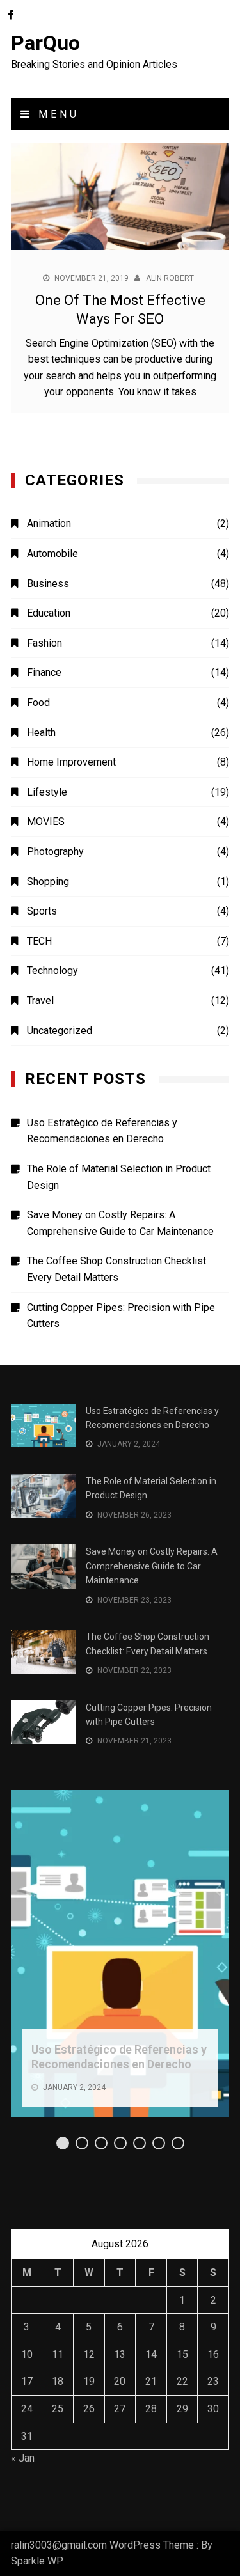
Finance (44, 672)
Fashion (44, 643)
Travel (40, 1001)
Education (49, 613)
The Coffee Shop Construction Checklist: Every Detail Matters (117, 1269)
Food (38, 703)
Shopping (48, 882)
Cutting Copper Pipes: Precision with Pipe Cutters (121, 1316)
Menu (56, 114)
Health (41, 733)
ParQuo (45, 43)
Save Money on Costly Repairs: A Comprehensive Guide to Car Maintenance (120, 1223)
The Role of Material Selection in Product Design (119, 1177)
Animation (49, 523)
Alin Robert (170, 278)
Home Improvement (71, 762)
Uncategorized (60, 1031)
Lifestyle (47, 792)
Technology (52, 970)
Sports (42, 911)
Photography (55, 852)
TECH (39, 941)
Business (48, 584)
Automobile (52, 554)
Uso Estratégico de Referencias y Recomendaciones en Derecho (102, 1131)
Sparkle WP (37, 2561)
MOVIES (46, 821)
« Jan (23, 2458)
